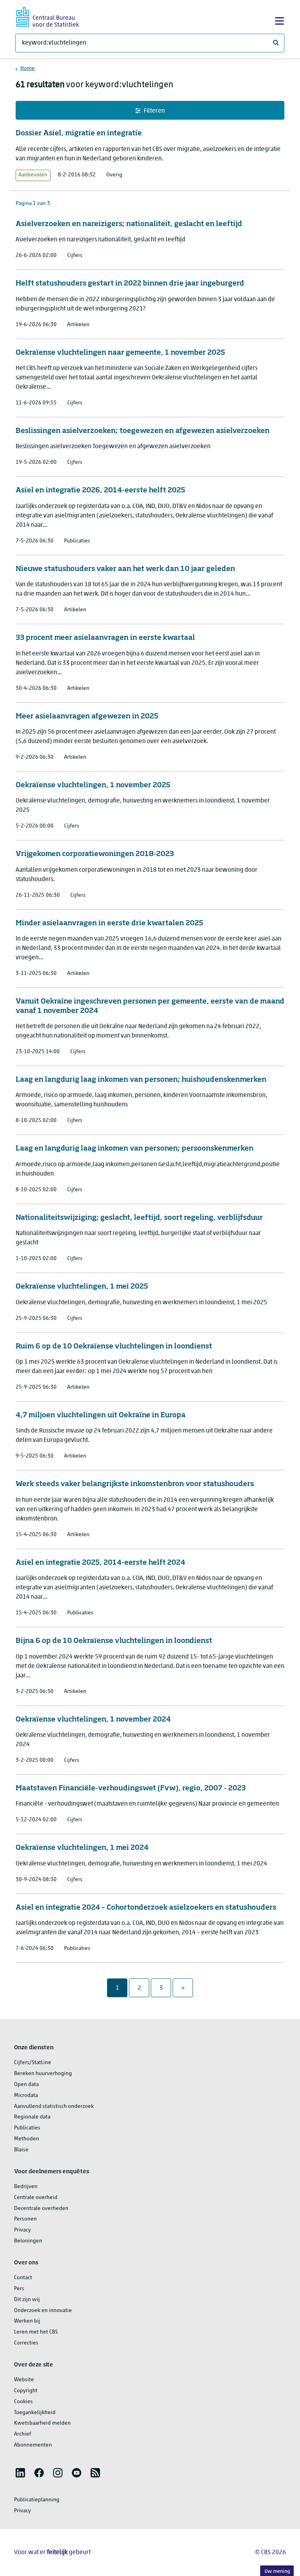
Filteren (154, 111)
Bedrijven (26, 2187)
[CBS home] (48, 16)
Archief (23, 2434)
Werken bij (27, 2321)
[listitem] (20, 2473)
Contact (23, 2278)
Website (24, 2380)
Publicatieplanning (37, 2500)
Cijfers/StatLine (33, 2063)
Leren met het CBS (36, 2332)
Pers (19, 2289)
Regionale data (32, 2117)
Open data (26, 2085)
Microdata (26, 2096)
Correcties (26, 2343)
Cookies (23, 2402)
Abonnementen (33, 2445)
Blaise (21, 2150)
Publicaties (27, 2128)
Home (28, 69)
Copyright (26, 2391)
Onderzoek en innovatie (43, 2311)
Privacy (22, 2230)
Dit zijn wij (27, 2300)
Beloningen (28, 2241)
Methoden (27, 2139)
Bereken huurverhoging (43, 2074)
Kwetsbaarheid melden (42, 2423)
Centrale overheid (36, 2198)
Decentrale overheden (41, 2209)
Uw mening (277, 2572)
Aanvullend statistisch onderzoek (54, 2107)
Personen (25, 2219)
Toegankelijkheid (35, 2413)
